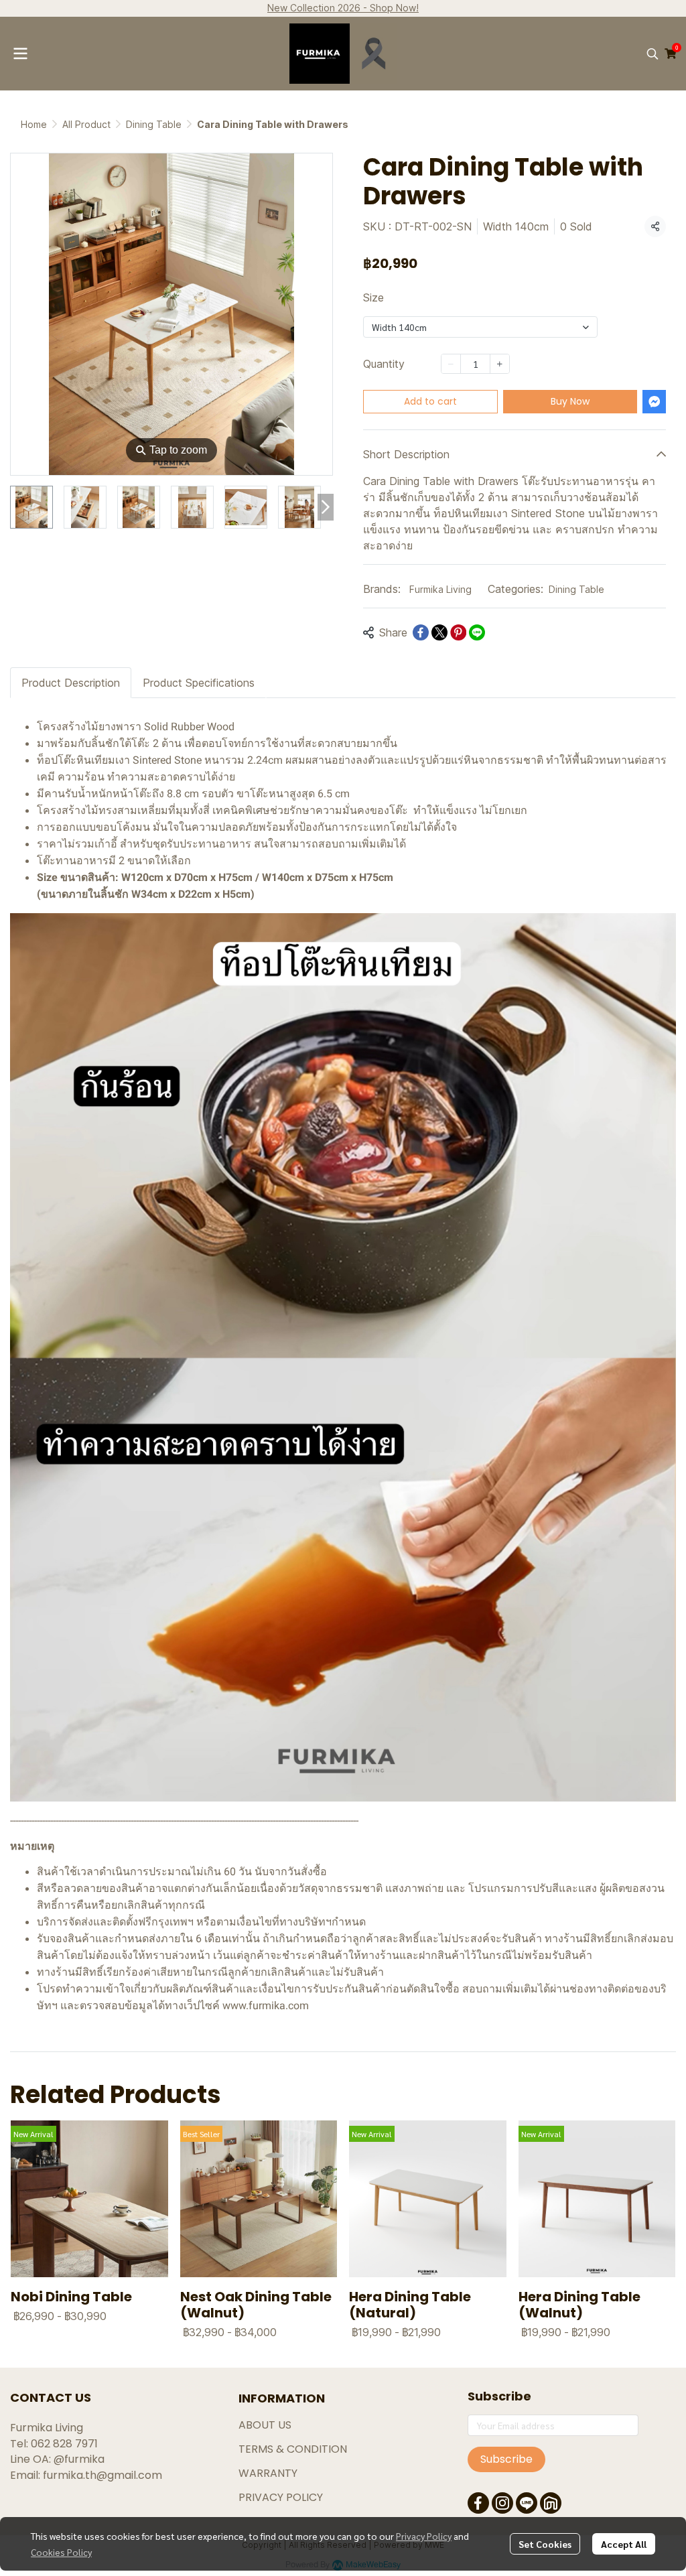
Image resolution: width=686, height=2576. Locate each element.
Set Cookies (545, 2544)
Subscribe (506, 2459)
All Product (86, 124)
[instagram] (502, 2503)
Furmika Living (440, 589)
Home (34, 124)
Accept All (624, 2544)
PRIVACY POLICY (281, 2497)
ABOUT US (265, 2425)
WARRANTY (268, 2473)
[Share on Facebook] (421, 632)
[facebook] (478, 2503)
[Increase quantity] (500, 364)
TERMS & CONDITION (293, 2449)
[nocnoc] (551, 2503)
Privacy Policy (424, 2536)
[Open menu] (20, 54)
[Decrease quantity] (451, 364)
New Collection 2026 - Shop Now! (343, 8)
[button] (653, 54)
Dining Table (154, 124)
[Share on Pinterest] (458, 632)
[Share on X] (439, 632)
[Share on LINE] (477, 632)
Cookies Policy (61, 2552)
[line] (527, 2503)
